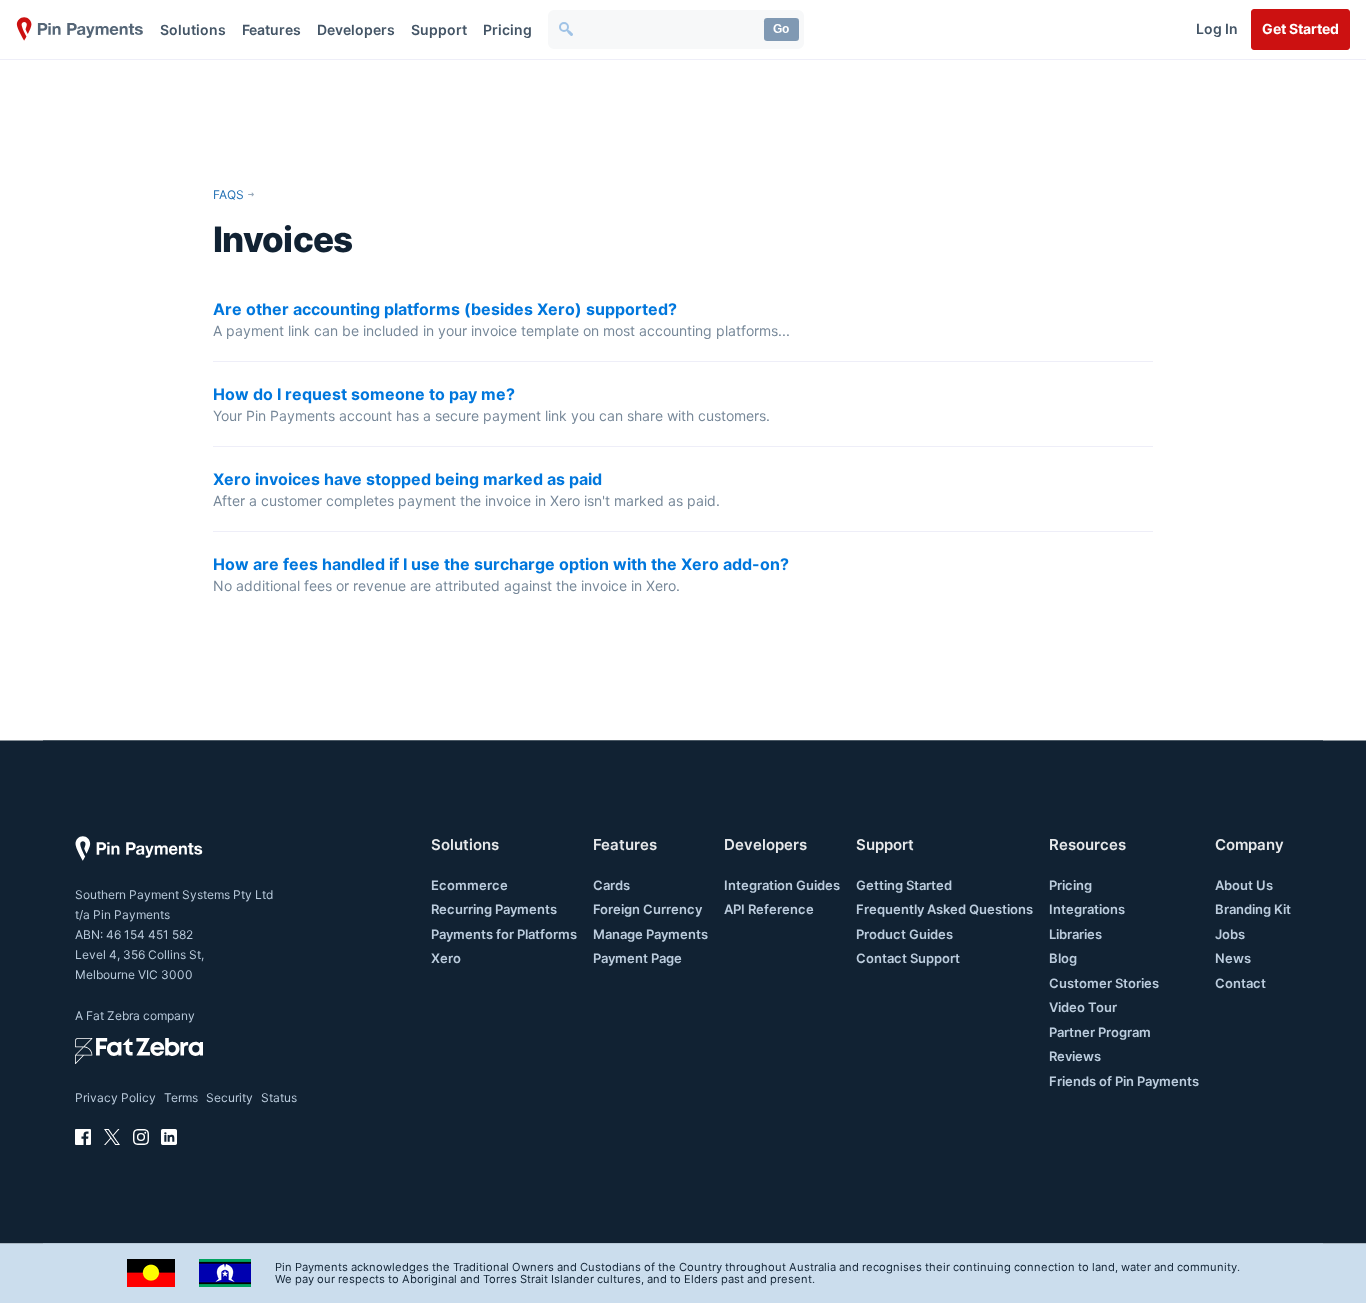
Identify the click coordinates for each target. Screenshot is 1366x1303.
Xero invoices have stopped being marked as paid (407, 479)
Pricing (507, 29)
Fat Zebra (113, 1015)
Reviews (1075, 1056)
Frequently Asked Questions (944, 909)
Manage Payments (650, 934)
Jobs (1230, 934)
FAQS (228, 194)
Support (439, 29)
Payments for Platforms (504, 934)
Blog (1063, 958)
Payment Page (637, 958)
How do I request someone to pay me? (364, 394)
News (1233, 958)
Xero (446, 958)
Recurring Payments (494, 909)
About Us (1244, 885)
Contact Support (908, 958)
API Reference (769, 909)
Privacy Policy (115, 1097)
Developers (356, 29)
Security (229, 1097)
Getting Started (904, 885)
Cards (611, 885)
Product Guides (904, 934)
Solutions (193, 29)
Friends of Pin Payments (1124, 1081)
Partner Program (1100, 1032)
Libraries (1075, 934)
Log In (1217, 28)
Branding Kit (1253, 909)
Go (781, 29)
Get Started (1300, 28)
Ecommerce (469, 885)
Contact (1240, 983)
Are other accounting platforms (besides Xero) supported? (445, 309)
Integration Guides (782, 885)
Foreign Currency (647, 909)
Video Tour (1083, 1007)
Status (279, 1097)
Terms (181, 1097)
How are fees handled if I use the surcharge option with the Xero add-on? (501, 564)
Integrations (1087, 909)
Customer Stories (1104, 983)
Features (271, 29)
